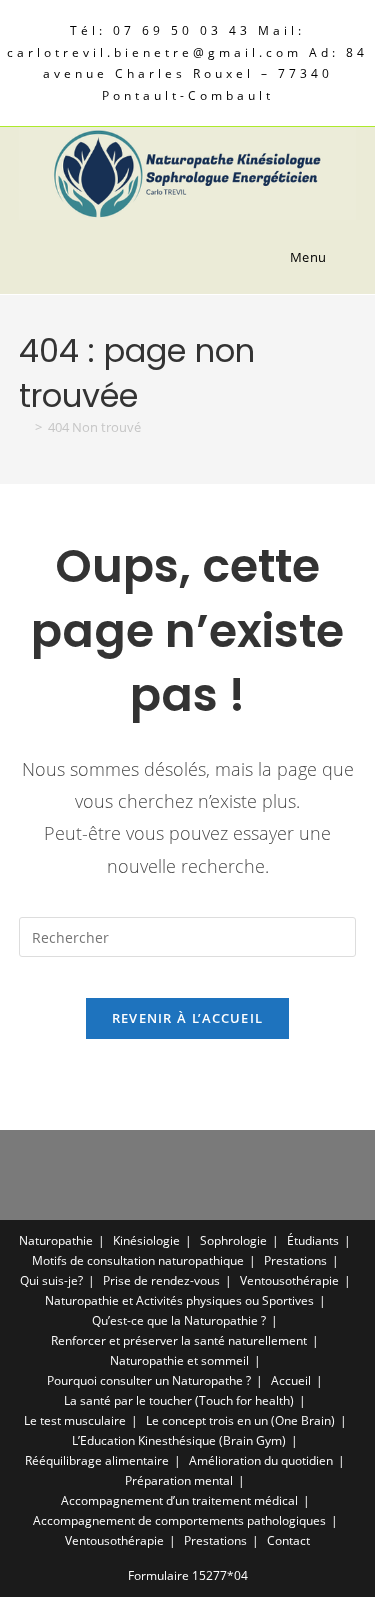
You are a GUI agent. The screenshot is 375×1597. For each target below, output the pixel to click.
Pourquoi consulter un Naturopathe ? (149, 1380)
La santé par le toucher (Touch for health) (179, 1400)
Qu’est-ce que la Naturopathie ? (179, 1320)
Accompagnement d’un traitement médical (179, 1500)
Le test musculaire (75, 1420)
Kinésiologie (146, 1240)
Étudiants (313, 1240)
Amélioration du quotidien (261, 1460)
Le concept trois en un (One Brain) (240, 1420)
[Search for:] (344, 257)
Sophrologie (233, 1240)
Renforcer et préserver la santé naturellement (179, 1340)
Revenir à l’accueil (188, 1018)
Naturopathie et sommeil (179, 1360)
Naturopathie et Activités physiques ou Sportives (179, 1300)
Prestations (295, 1260)
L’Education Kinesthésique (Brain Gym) (179, 1440)
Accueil (291, 1380)
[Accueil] (24, 427)
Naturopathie (56, 1240)
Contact (288, 1540)
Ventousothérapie (289, 1280)
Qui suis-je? (51, 1280)
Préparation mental (179, 1480)
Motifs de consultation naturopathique (138, 1260)
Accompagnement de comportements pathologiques (179, 1520)
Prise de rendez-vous (161, 1280)
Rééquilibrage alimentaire (97, 1460)
